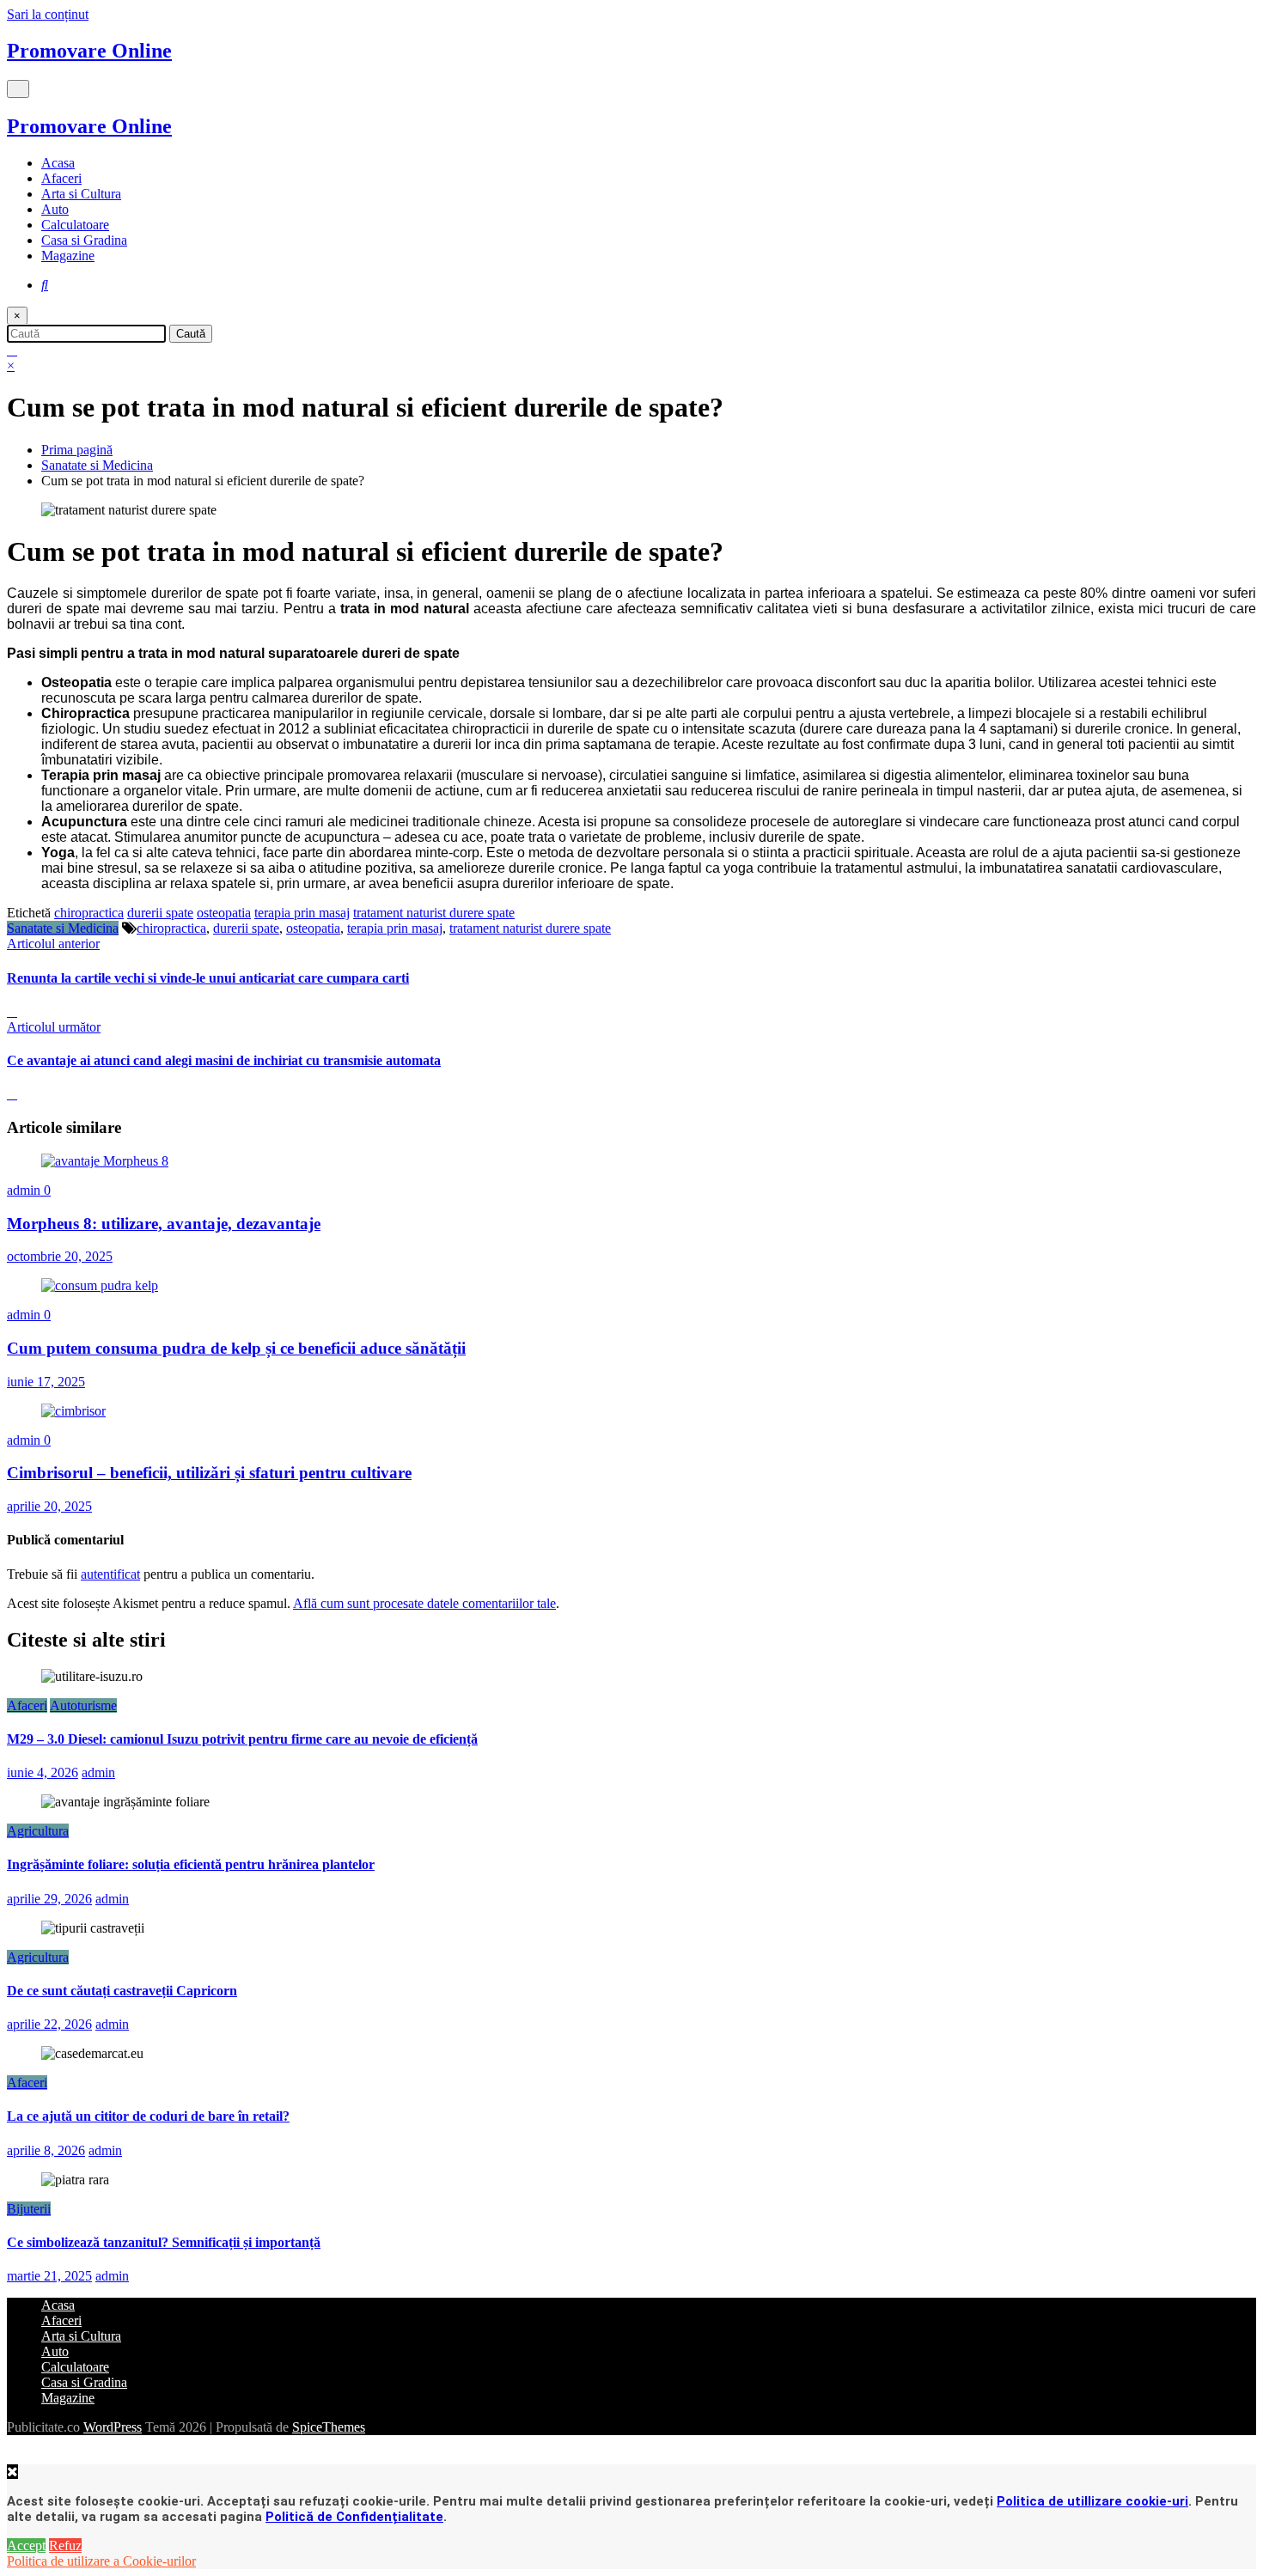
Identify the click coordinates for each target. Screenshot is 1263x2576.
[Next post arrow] (12, 1094)
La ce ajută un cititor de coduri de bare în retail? (148, 2116)
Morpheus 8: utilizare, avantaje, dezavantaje (164, 1224)
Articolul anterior (53, 944)
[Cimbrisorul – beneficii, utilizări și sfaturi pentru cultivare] (73, 1411)
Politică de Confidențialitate (354, 2517)
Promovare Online (89, 51)
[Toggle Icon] (12, 350)
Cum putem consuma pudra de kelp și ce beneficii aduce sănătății (236, 1348)
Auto (55, 209)
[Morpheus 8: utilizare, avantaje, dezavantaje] (105, 1161)
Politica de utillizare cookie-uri (1092, 2501)
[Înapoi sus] (13, 2456)
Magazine (68, 256)
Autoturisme (83, 1705)
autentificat (110, 1574)
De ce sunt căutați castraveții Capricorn (122, 1991)
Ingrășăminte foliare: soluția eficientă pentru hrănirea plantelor (191, 1864)
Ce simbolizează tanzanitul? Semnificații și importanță (164, 2242)
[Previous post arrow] (12, 1011)
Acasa (58, 163)
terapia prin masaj (302, 913)
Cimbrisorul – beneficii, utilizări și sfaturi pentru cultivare (209, 1473)
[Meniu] (18, 89)
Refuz (65, 2546)
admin (25, 1190)
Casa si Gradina (84, 240)
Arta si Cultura (81, 194)
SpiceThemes (329, 2427)
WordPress (113, 2427)
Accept (26, 2546)
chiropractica (89, 913)
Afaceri (61, 178)
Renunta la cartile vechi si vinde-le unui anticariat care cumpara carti (208, 978)
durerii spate (160, 913)
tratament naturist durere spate (434, 913)
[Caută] (45, 285)
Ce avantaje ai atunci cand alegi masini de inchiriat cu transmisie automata (224, 1060)
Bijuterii (29, 2209)
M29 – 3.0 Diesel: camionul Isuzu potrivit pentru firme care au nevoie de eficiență (242, 1739)
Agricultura (38, 1831)
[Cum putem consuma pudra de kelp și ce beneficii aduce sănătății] (100, 1285)
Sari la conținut (48, 14)
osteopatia (224, 913)
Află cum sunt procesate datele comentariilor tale (424, 1603)
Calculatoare (75, 225)
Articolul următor (54, 1027)
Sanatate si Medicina (63, 928)
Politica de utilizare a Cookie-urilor (101, 2561)
